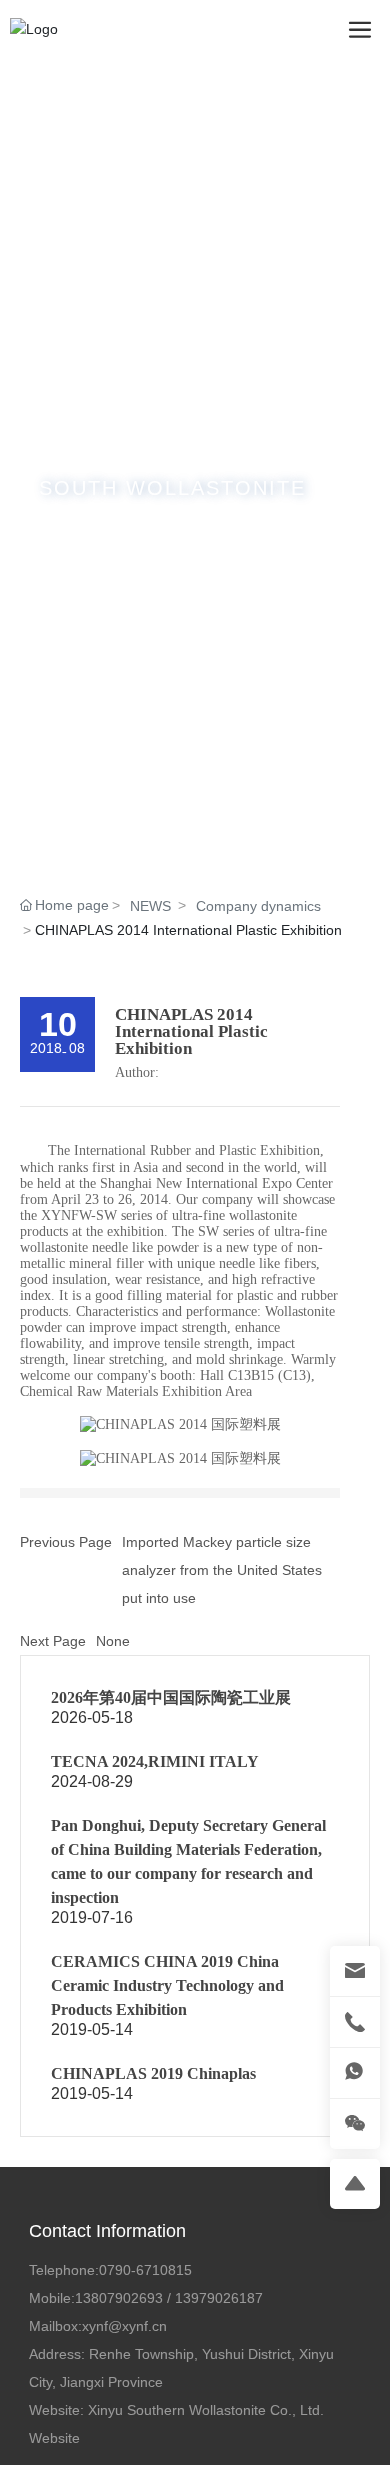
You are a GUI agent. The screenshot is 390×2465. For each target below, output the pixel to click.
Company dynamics (258, 906)
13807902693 (119, 2298)
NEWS (150, 906)
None (113, 1641)
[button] (164, 858)
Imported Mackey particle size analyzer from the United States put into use (222, 1570)
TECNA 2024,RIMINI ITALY (155, 1761)
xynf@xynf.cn (124, 2326)
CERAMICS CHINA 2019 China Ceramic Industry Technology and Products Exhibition (167, 1985)
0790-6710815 (145, 2270)
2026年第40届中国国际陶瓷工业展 (171, 1697)
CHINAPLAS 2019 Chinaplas (153, 2073)
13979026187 (219, 2298)
